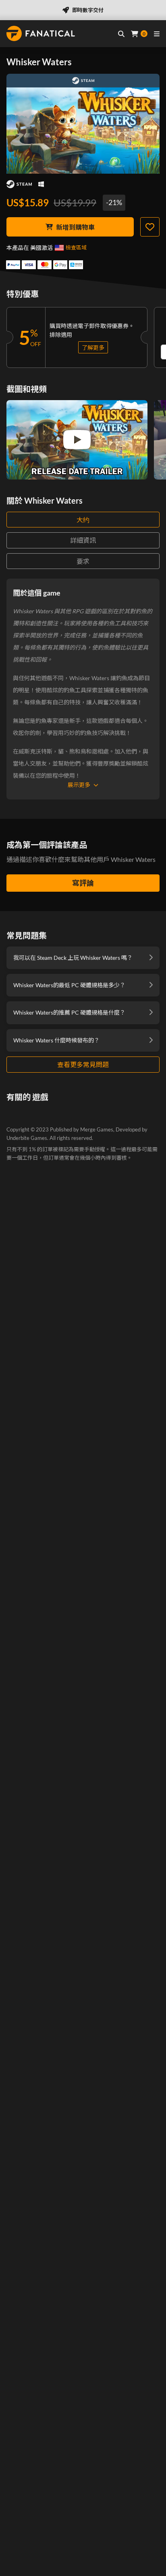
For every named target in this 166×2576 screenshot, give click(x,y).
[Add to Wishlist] (150, 227)
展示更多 (79, 785)
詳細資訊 (83, 540)
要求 (83, 561)
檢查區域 (76, 247)
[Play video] (77, 440)
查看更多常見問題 (83, 1064)
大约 (83, 520)
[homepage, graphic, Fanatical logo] (41, 33)
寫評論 (83, 883)
